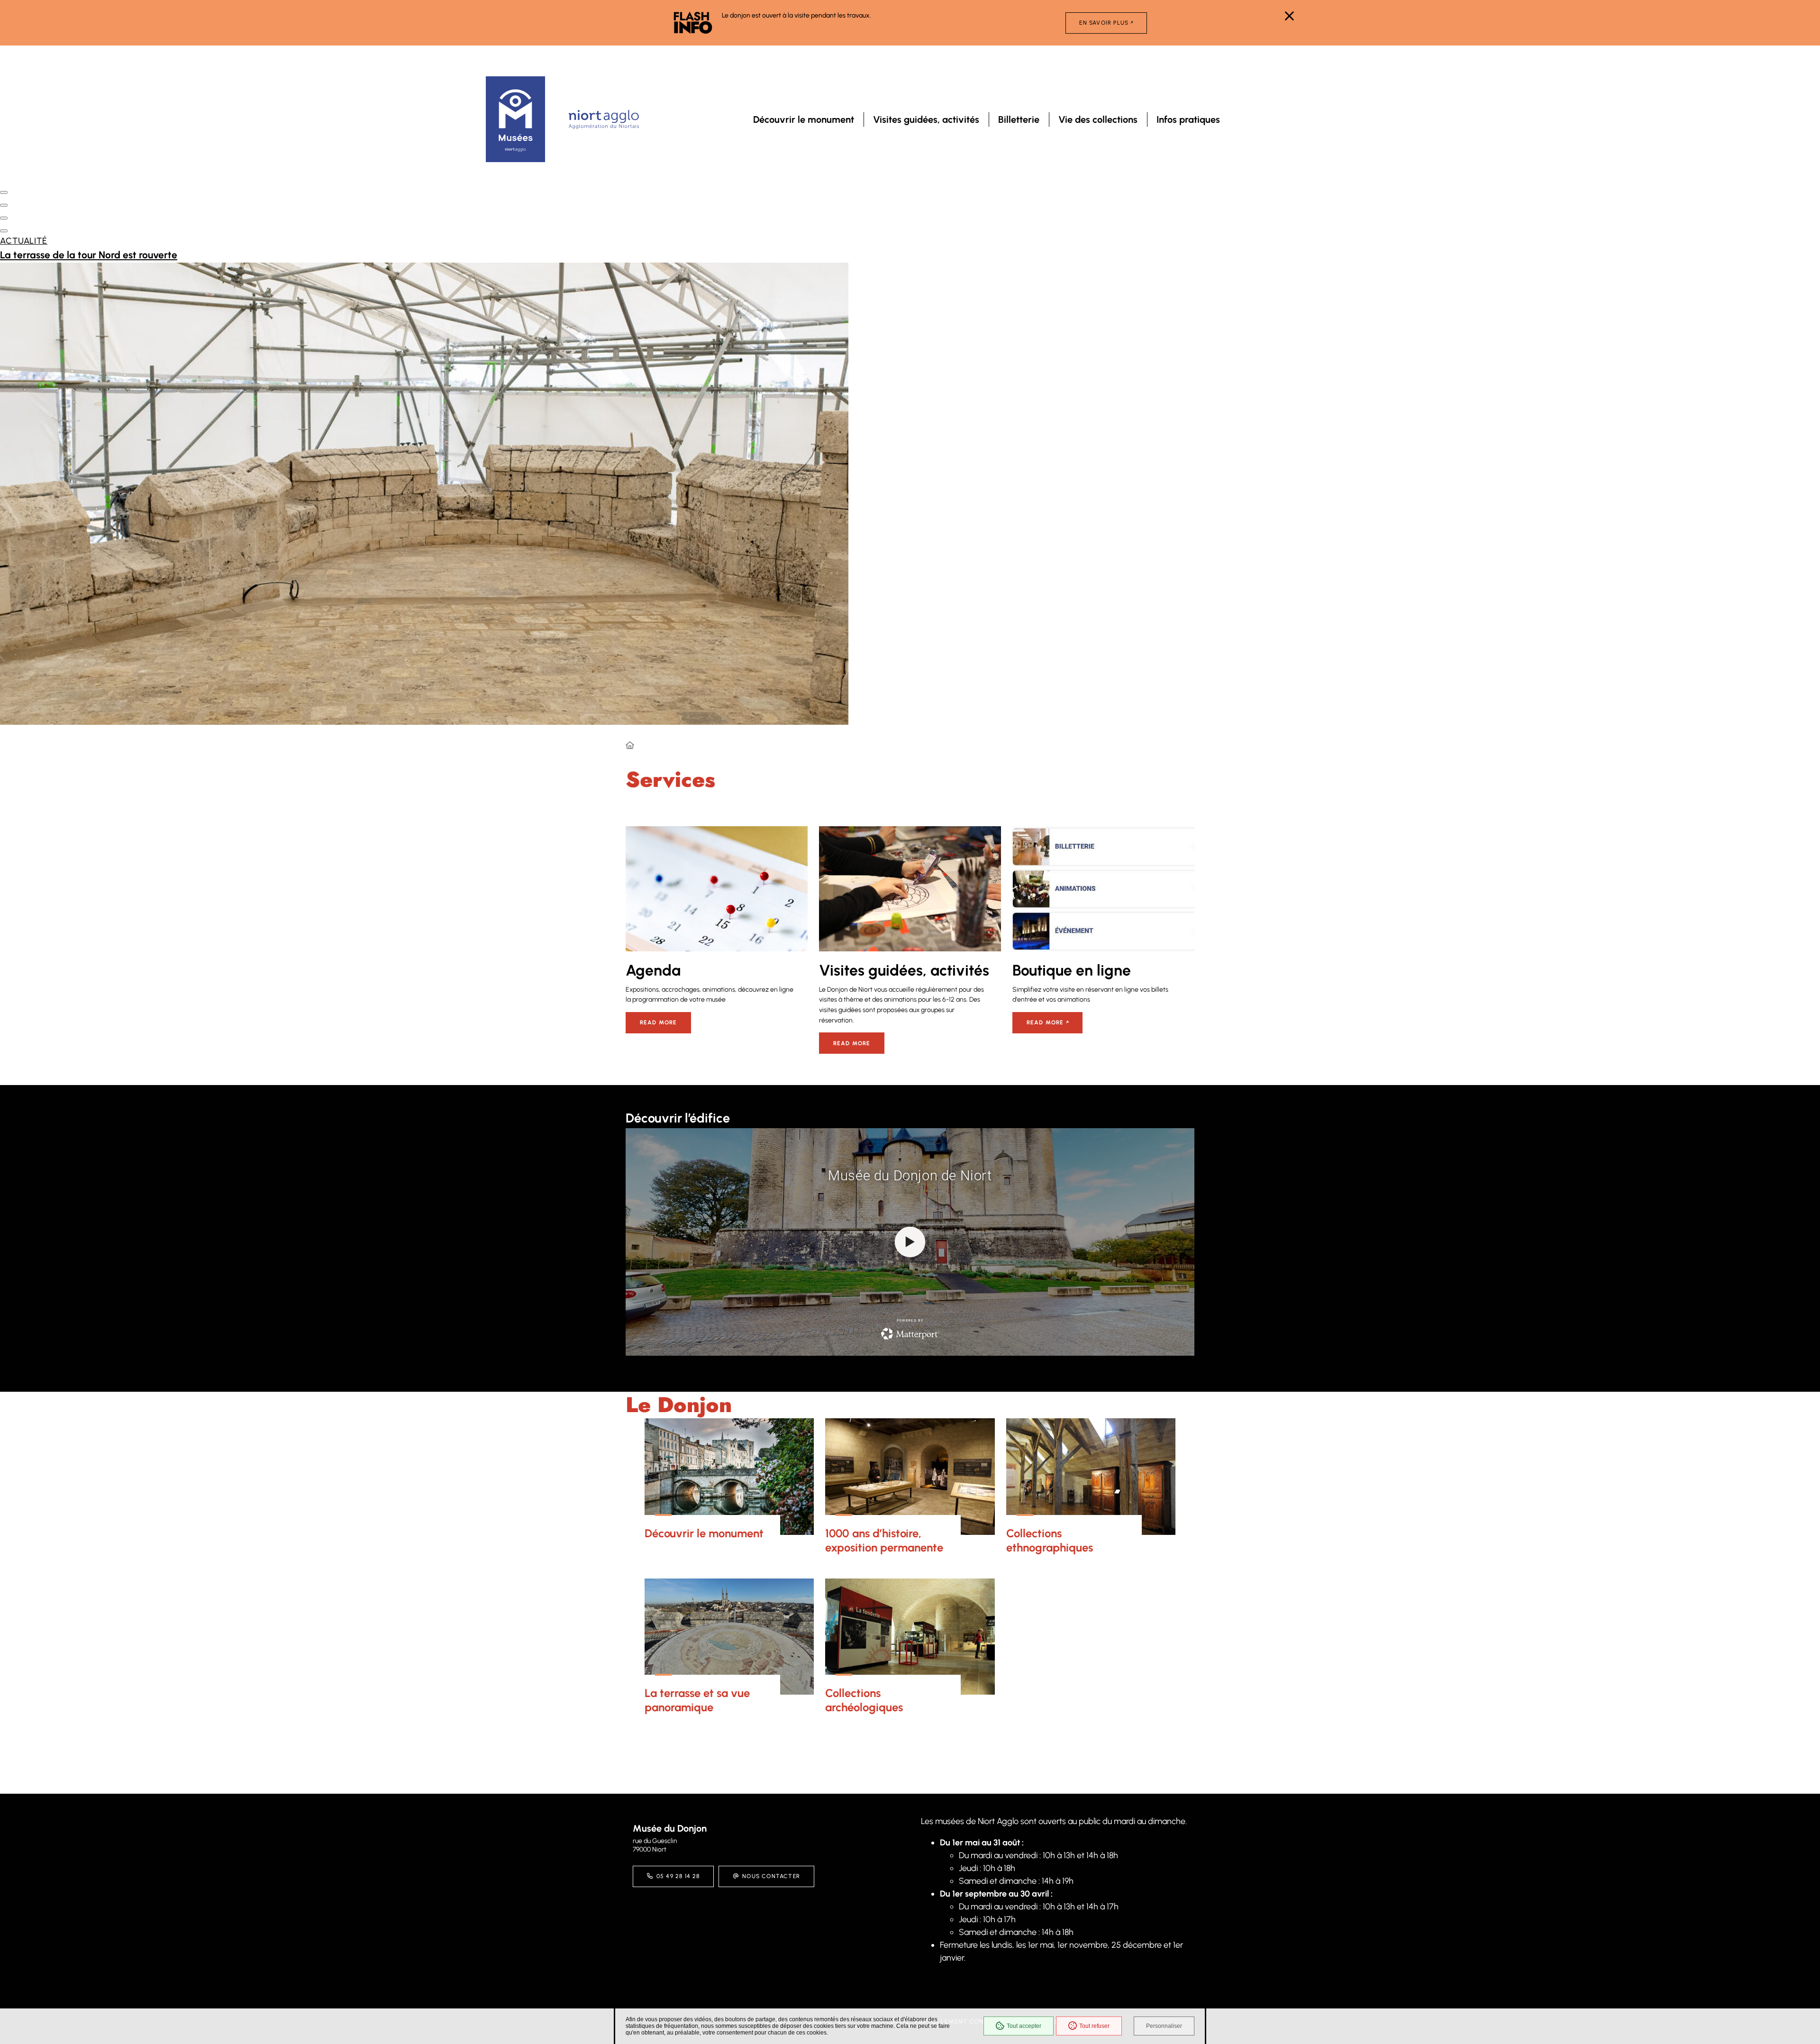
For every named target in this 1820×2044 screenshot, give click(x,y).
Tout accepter (1024, 2026)
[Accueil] (630, 746)
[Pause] (3, 178)
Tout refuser (1094, 2026)
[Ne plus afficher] (1289, 16)
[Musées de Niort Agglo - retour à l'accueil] (515, 119)
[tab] (4, 192)
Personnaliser (1164, 2026)
